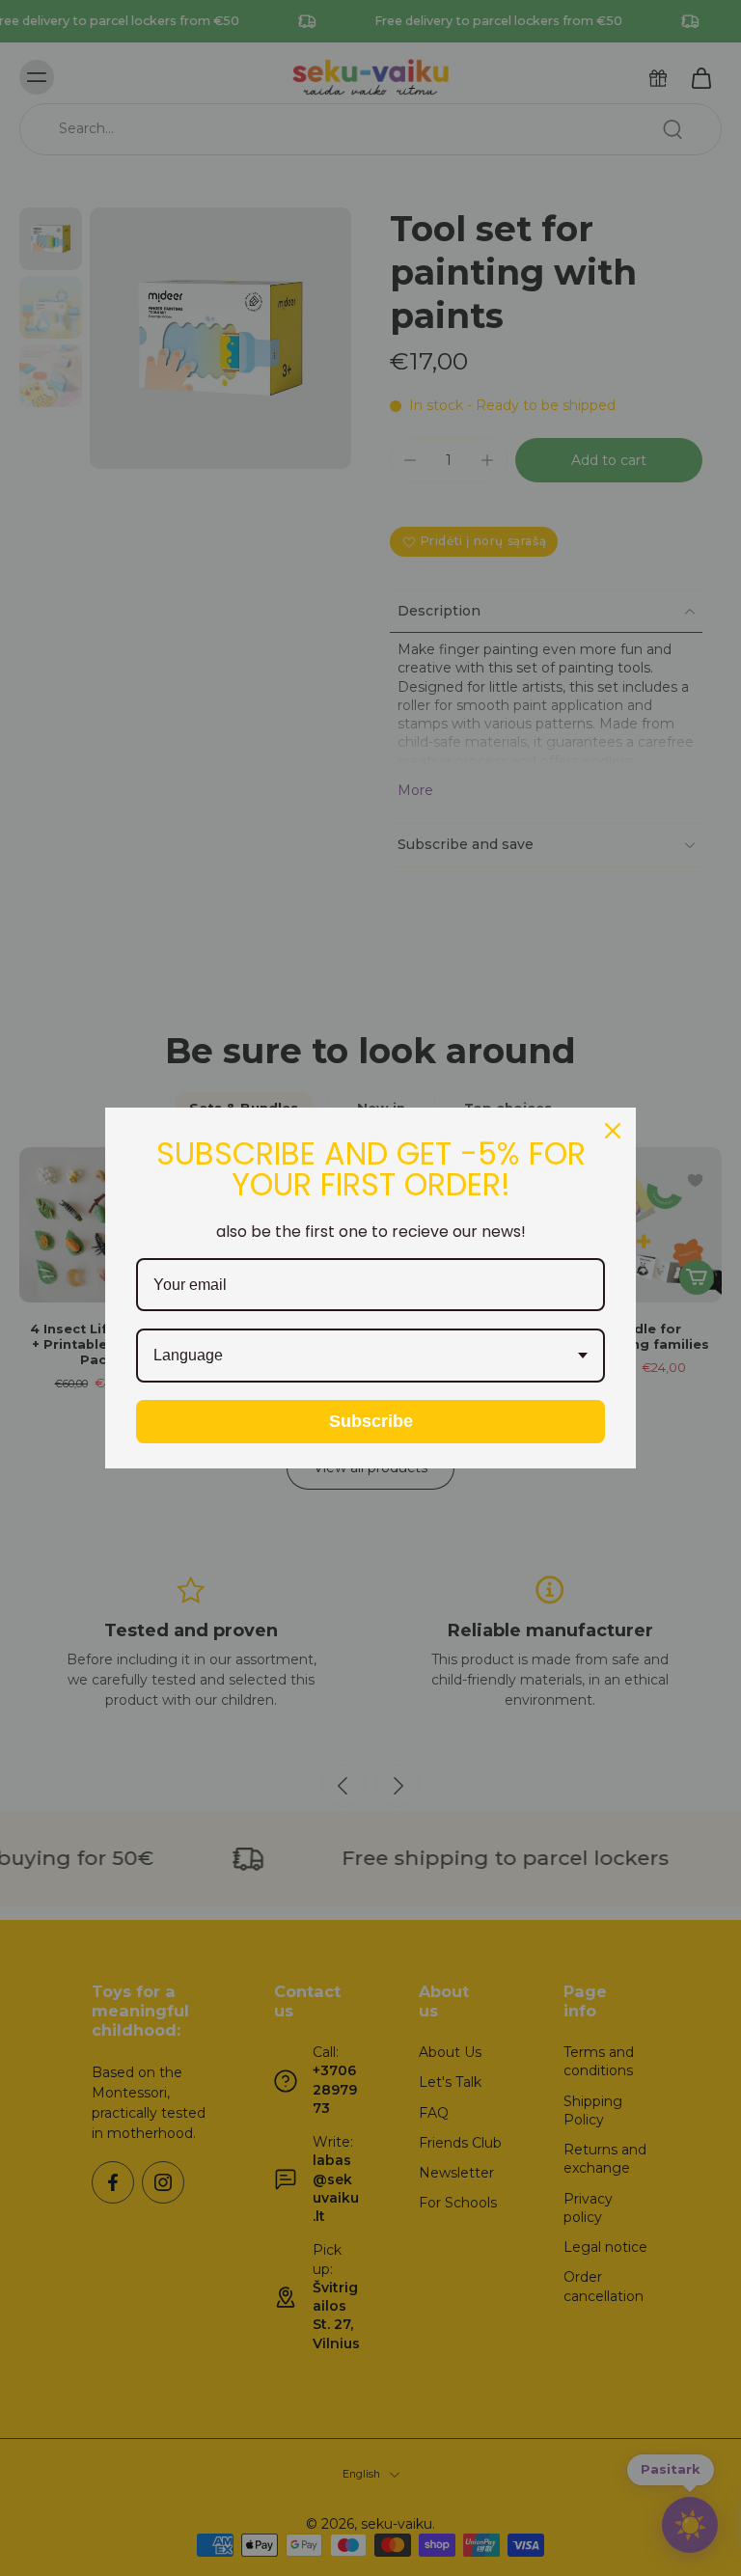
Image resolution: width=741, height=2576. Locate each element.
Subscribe (371, 1421)
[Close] (613, 1131)
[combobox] (370, 1355)
